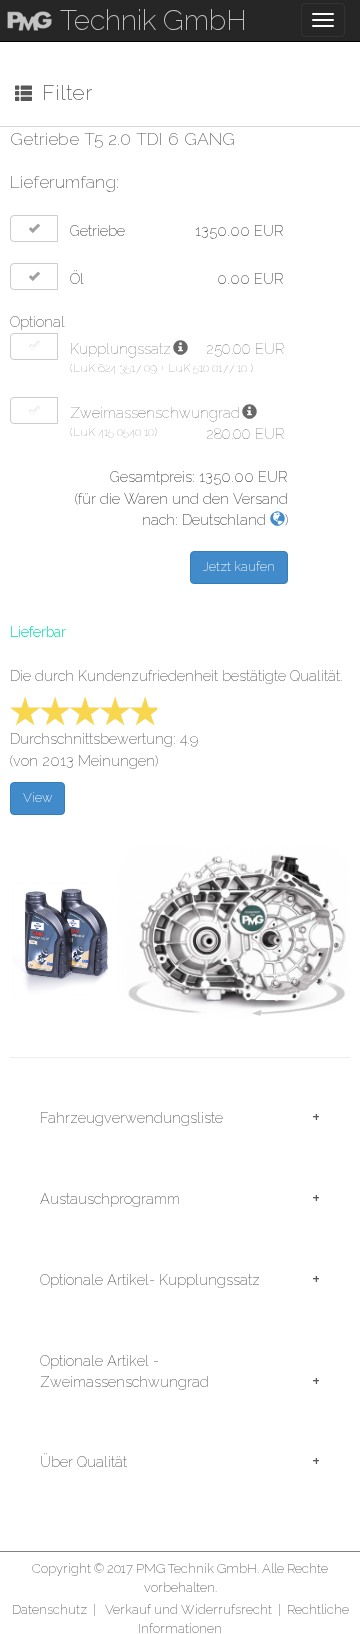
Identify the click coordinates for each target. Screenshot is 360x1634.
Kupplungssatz (120, 348)
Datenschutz (49, 1609)
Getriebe (97, 230)
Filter (62, 92)
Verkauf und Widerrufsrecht (188, 1609)
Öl (77, 278)
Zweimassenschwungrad (155, 412)
